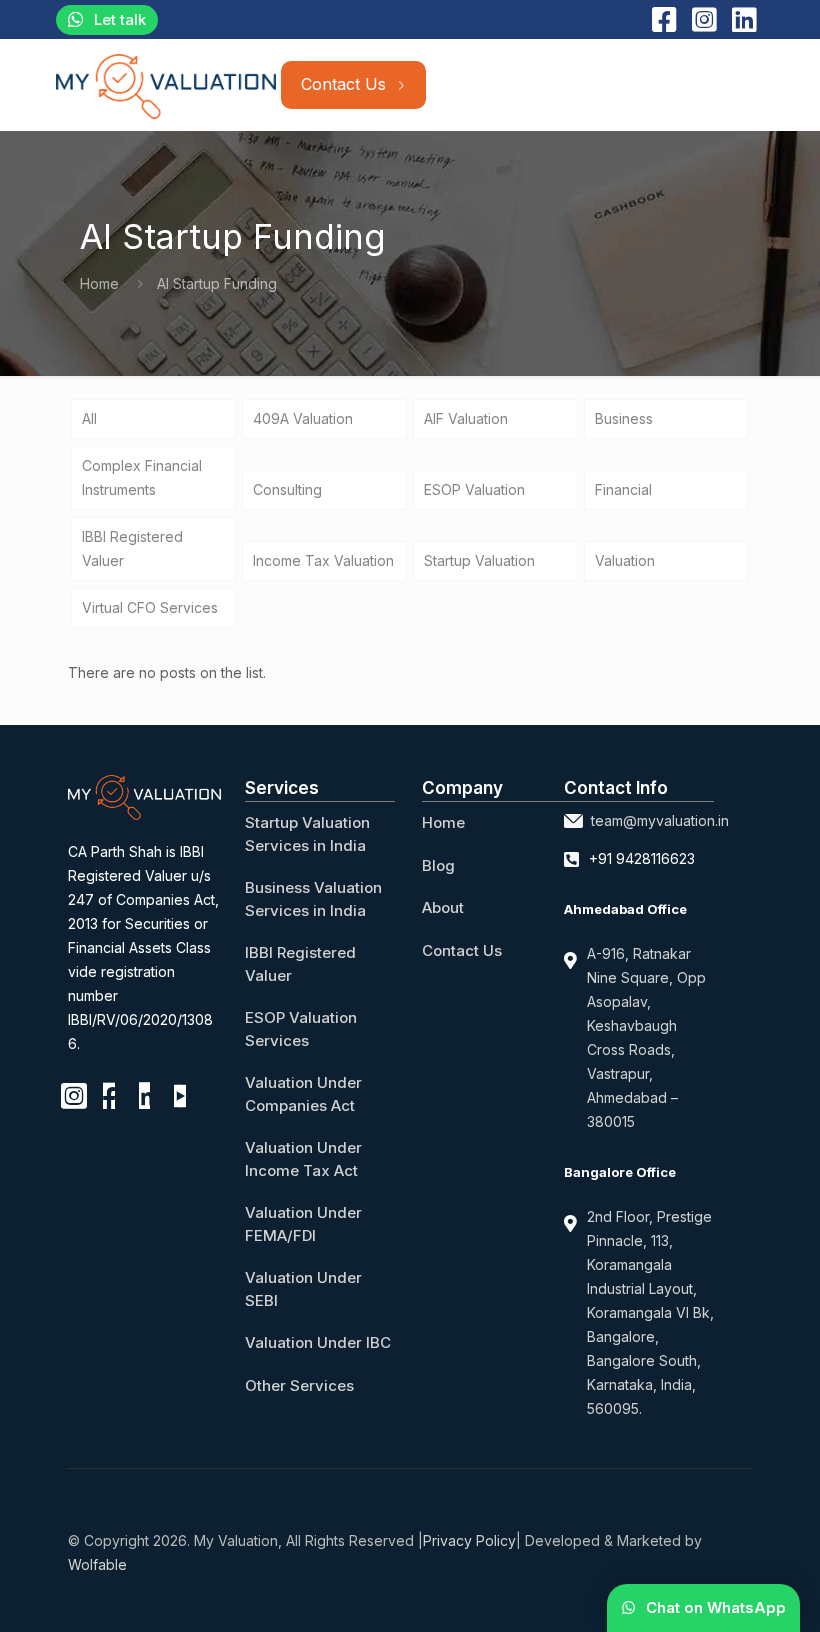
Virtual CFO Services (150, 607)
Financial (623, 489)
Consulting (287, 489)
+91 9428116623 (642, 858)
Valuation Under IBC (318, 1342)
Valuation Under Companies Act (303, 1094)
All (89, 418)
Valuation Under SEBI (303, 1289)
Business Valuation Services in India (313, 899)
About (443, 907)
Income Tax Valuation (323, 560)
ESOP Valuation (474, 489)
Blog (438, 865)
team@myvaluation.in (660, 820)
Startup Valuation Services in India (307, 834)
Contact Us (462, 950)
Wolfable (97, 1564)
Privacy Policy (469, 1540)
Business (624, 418)
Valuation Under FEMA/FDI (303, 1224)
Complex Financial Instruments (142, 477)
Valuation (625, 560)
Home (99, 283)
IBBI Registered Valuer (132, 548)
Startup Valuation (479, 560)
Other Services (299, 1385)
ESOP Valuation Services (301, 1029)
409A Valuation (303, 418)
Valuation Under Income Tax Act (303, 1159)
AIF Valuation (466, 418)
